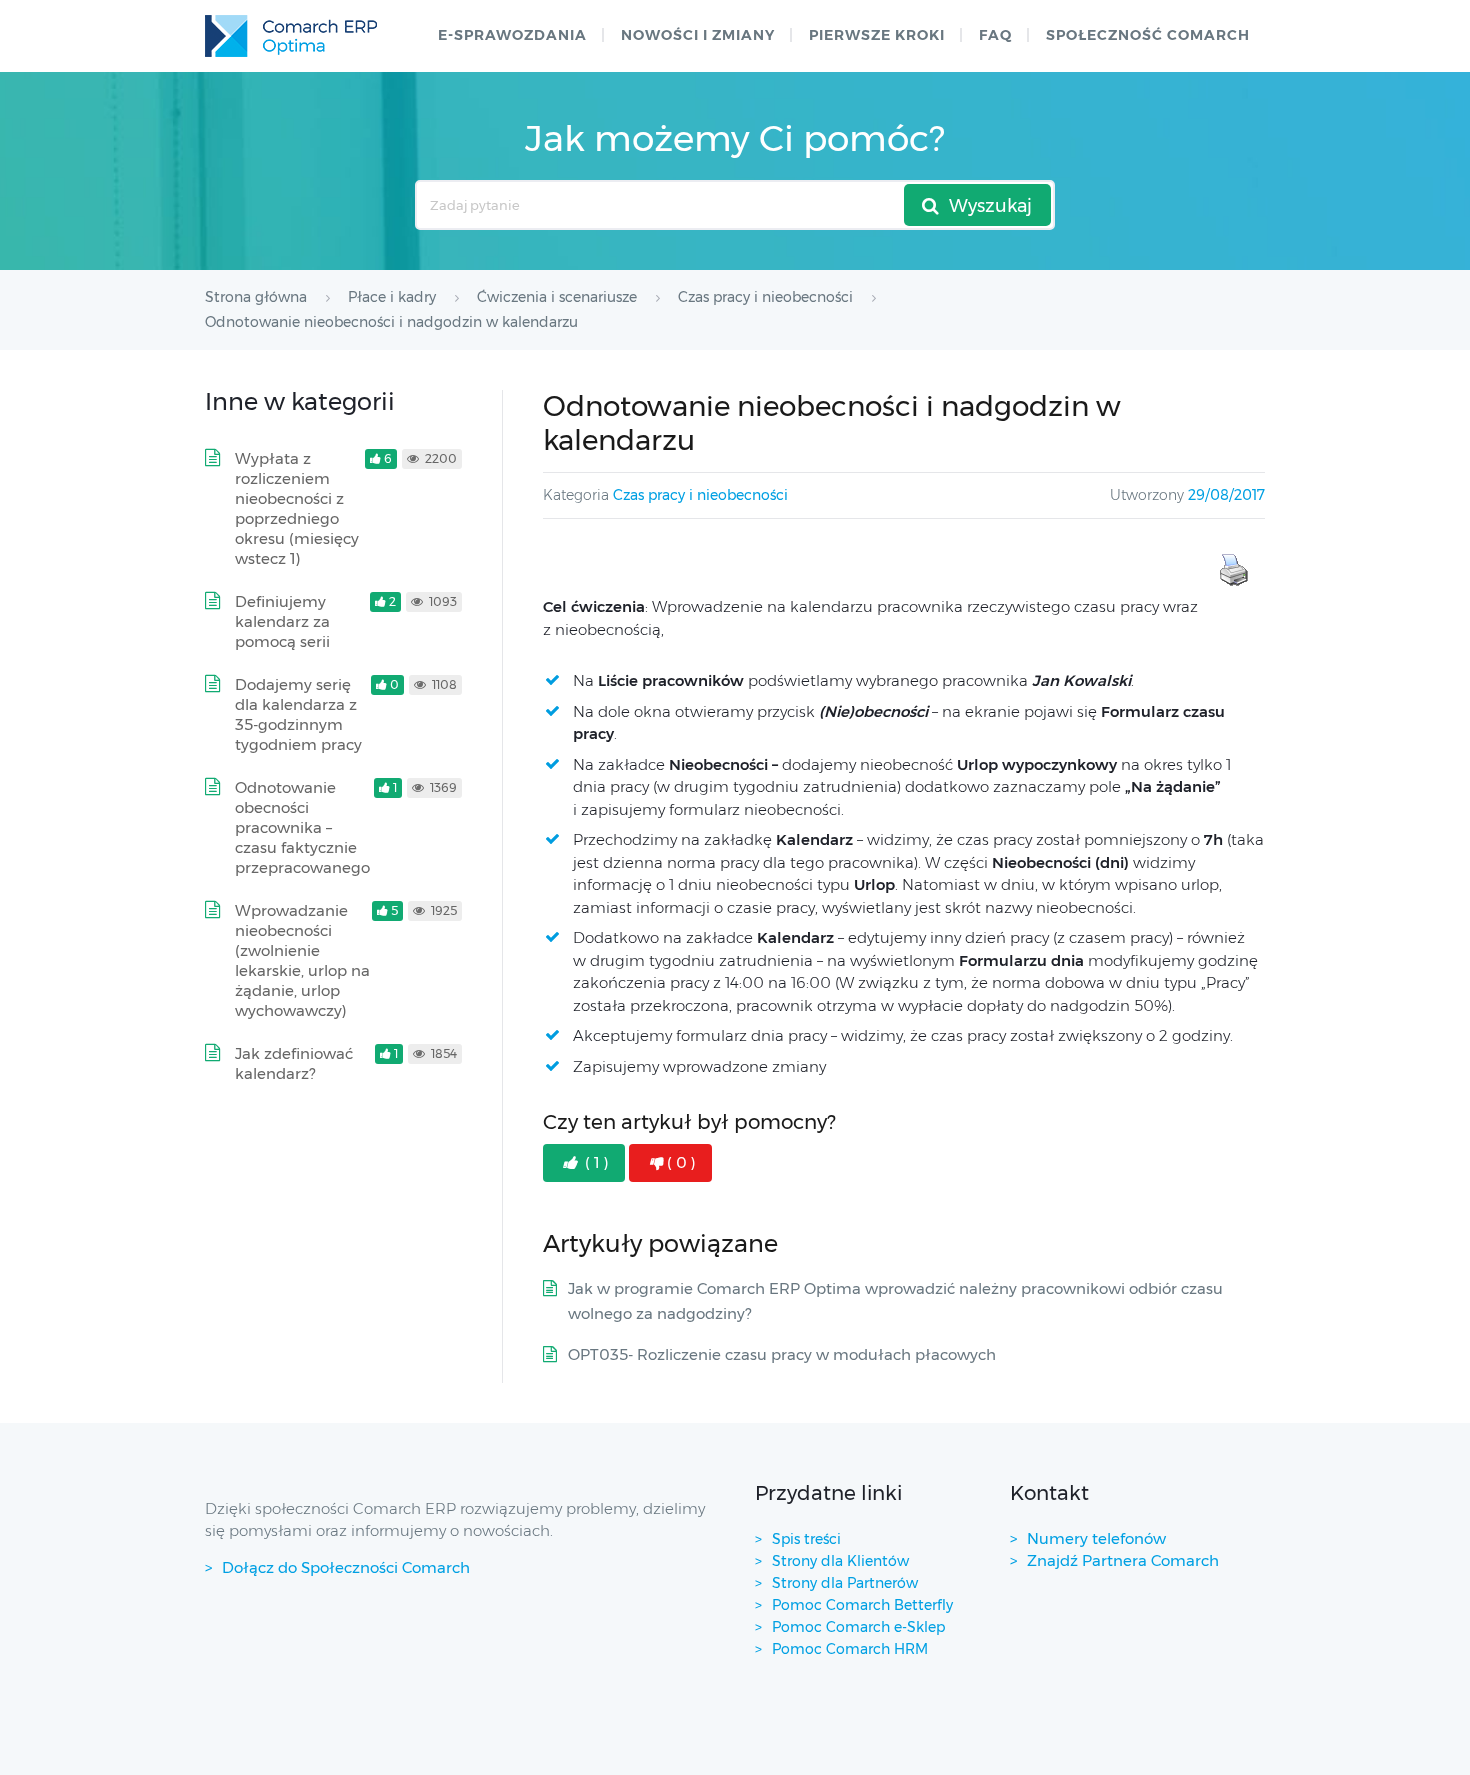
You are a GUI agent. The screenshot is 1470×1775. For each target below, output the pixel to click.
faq (995, 35)
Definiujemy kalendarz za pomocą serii (282, 621)
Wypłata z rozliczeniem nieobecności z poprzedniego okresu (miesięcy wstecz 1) (297, 508)
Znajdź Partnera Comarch (1123, 1560)
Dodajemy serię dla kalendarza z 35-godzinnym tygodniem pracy (298, 714)
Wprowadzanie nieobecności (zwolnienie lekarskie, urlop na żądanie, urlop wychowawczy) (302, 960)
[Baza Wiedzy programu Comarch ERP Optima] (291, 36)
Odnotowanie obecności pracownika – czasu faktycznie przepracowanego (302, 827)
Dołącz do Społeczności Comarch (346, 1567)
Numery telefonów (1096, 1538)
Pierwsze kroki (877, 35)
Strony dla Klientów (840, 1561)
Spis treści (806, 1539)
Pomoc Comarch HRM (850, 1649)
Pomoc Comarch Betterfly (862, 1605)
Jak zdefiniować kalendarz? (294, 1063)
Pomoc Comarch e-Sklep (858, 1627)
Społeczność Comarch (1148, 35)
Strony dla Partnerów (845, 1583)
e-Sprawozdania (512, 35)
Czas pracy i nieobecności (700, 495)
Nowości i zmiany (698, 35)
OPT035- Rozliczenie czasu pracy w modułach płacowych (782, 1354)
